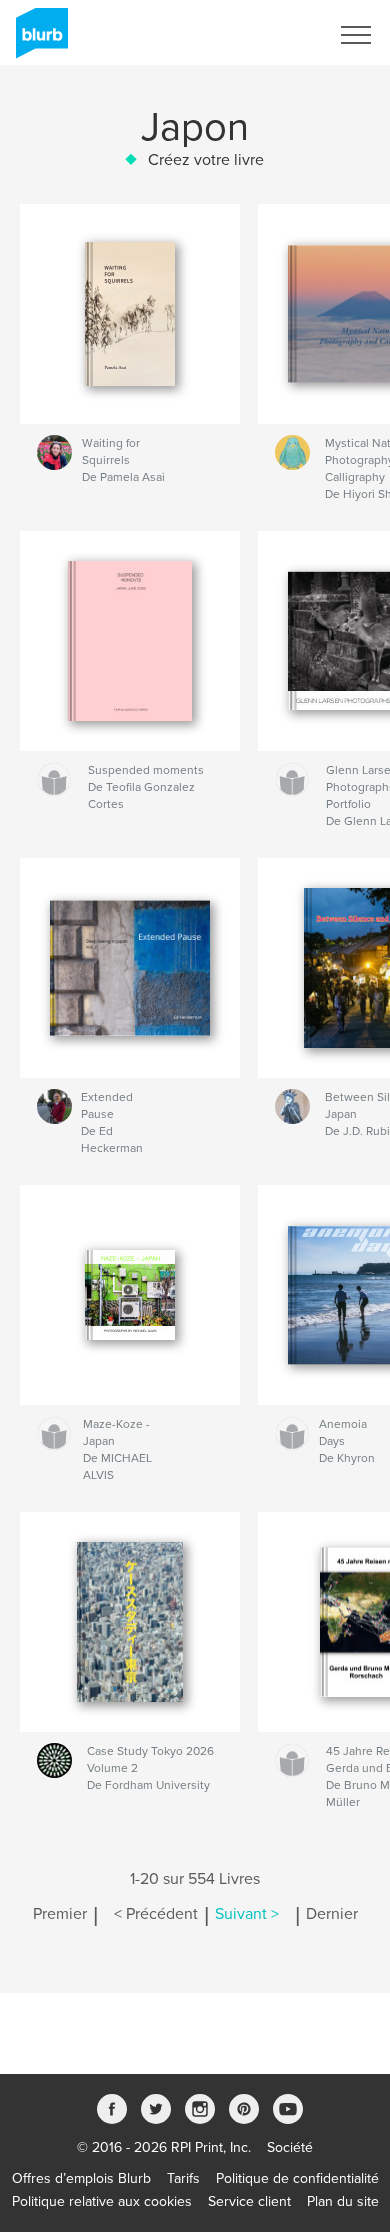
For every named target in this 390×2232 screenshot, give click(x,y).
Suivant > (247, 1914)
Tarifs (183, 2178)
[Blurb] (38, 41)
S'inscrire (274, 35)
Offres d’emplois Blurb (81, 2178)
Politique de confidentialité (297, 2178)
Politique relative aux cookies (102, 2201)
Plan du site (343, 2201)
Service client (249, 2201)
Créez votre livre (206, 160)
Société (290, 2147)
